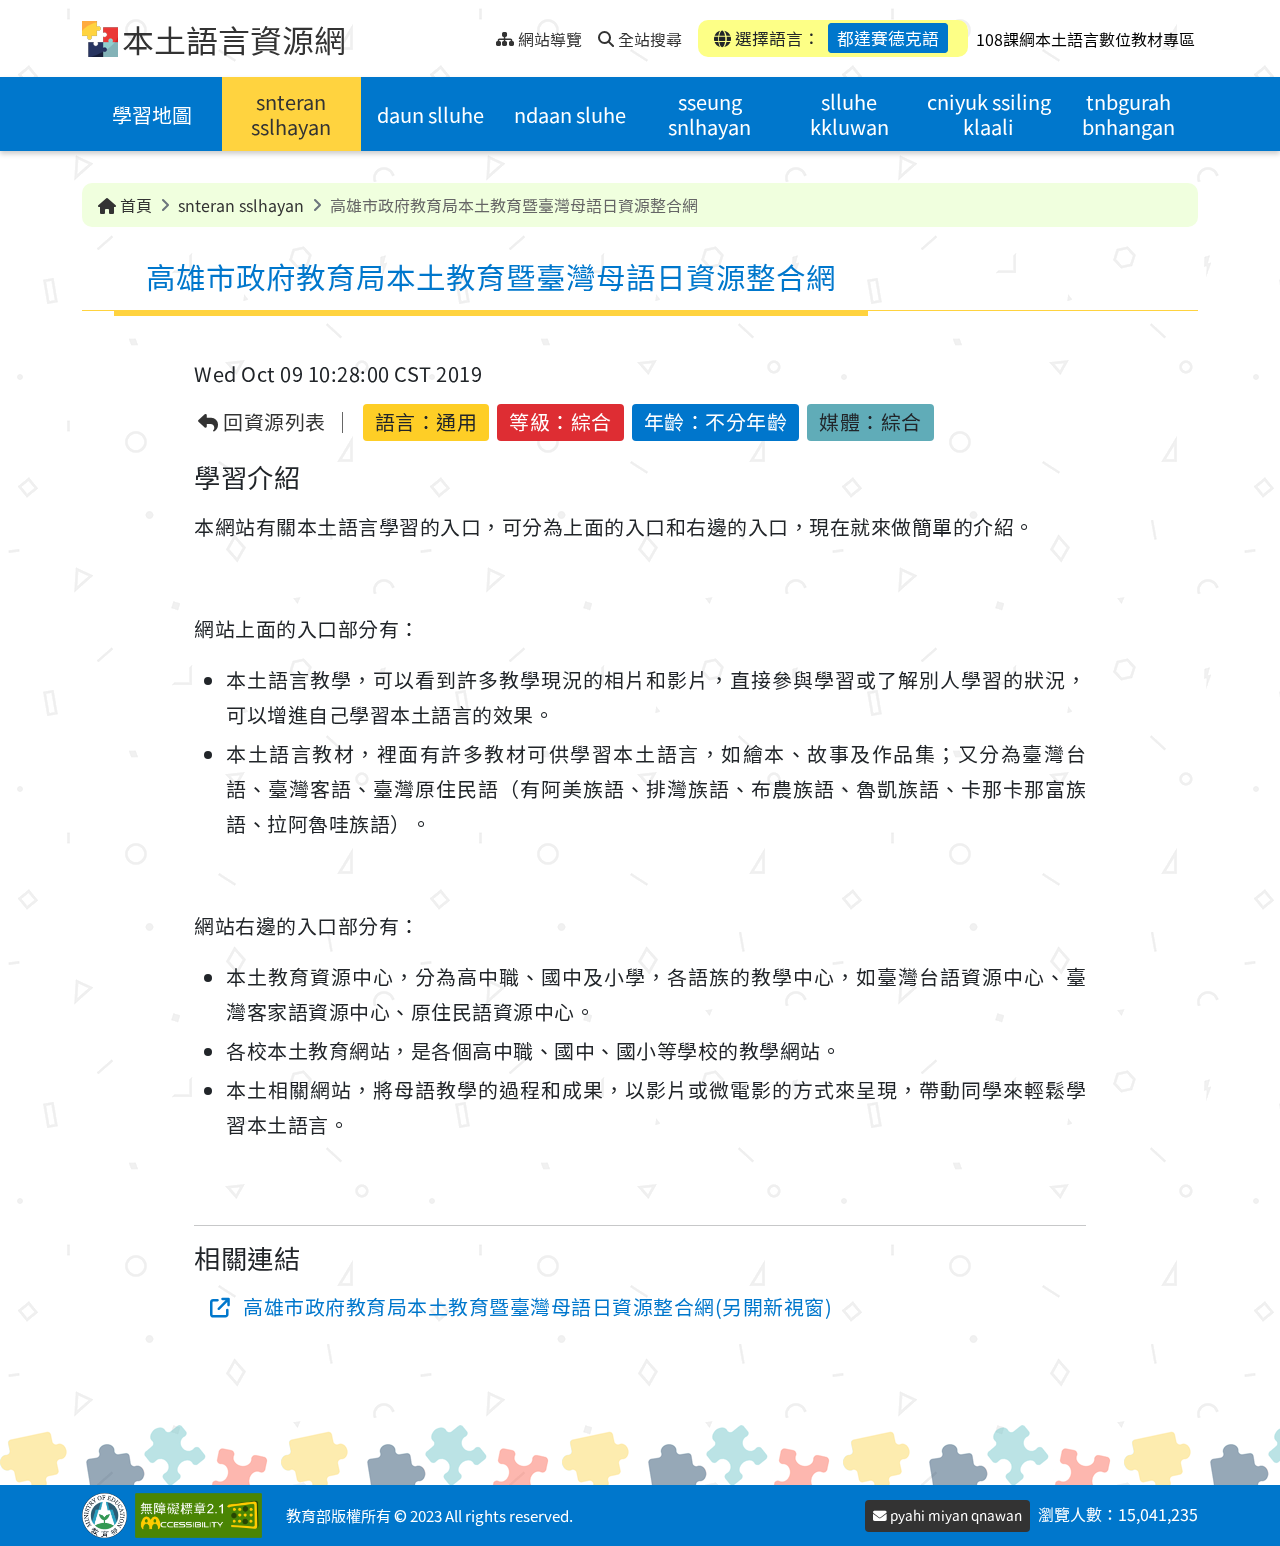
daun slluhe (430, 114)
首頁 (134, 205)
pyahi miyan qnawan (954, 1515)
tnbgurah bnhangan (1128, 114)
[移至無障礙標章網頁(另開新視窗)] (202, 1515)
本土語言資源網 (234, 39)
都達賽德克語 (888, 38)
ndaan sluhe (570, 114)
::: (480, 33)
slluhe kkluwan (849, 114)
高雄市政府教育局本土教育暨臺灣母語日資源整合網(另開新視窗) (537, 1306)
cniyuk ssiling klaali (989, 114)
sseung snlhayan (709, 114)
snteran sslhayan (291, 114)
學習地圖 (152, 114)
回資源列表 (272, 422)
